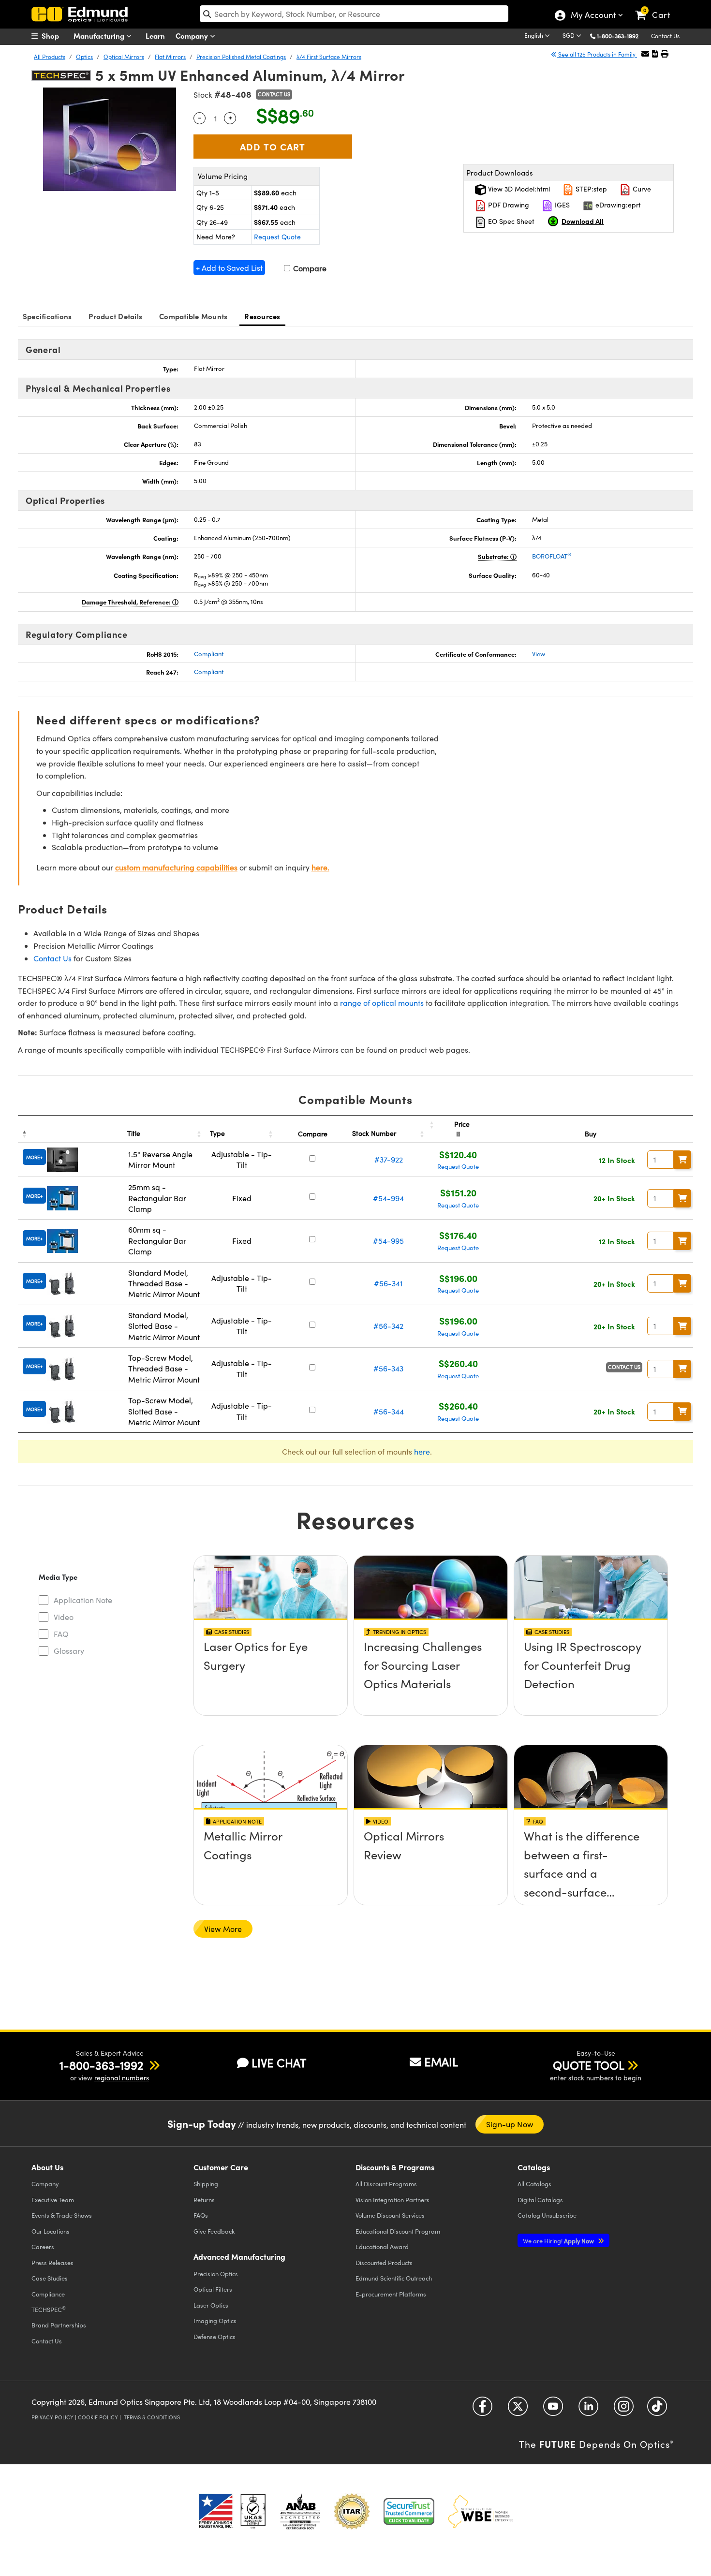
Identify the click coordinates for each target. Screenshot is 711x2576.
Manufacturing (100, 36)
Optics (84, 57)
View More (223, 1929)
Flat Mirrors (170, 57)
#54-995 (388, 1241)
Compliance (48, 2294)
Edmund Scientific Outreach (394, 2278)
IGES (561, 205)
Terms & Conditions (152, 2417)
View (539, 654)
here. (320, 867)
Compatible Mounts (193, 316)
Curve (641, 189)
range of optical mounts (382, 1003)
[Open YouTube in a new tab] (553, 2410)
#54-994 (388, 1198)
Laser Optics (211, 2305)
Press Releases (52, 2262)
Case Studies (50, 2278)
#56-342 (388, 1326)
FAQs (201, 2215)
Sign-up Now (510, 2124)
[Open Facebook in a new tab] (482, 2410)
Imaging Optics (215, 2320)
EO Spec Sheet (510, 221)
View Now (271, 1674)
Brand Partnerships (59, 2325)
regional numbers (122, 2078)
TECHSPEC (49, 2309)
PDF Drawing (508, 205)
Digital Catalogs (540, 2200)
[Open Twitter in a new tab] (518, 2410)
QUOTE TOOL (589, 2065)
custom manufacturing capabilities (176, 867)
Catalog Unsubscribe (547, 2215)
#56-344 (389, 1411)
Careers (43, 2246)
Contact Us (665, 36)
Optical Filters (213, 2289)
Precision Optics (216, 2274)
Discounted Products (384, 2262)
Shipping (206, 2184)
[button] (621, 36)
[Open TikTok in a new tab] (657, 2410)
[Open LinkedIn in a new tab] (588, 2410)
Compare (309, 268)
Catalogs (534, 2184)
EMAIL (441, 2061)
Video (64, 1617)
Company (193, 36)
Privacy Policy (52, 2417)
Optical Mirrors (124, 57)
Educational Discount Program (398, 2231)
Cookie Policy (98, 2417)
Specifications (47, 316)
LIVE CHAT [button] (279, 2063)
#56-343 (388, 1368)
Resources (262, 316)
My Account (593, 16)
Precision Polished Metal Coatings (241, 57)
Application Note (83, 1600)
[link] (657, 7)
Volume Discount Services (390, 2215)
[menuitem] (56, 36)
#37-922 (389, 1159)
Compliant (209, 654)
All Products (50, 57)
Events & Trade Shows (62, 2215)
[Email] (645, 53)
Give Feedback (214, 2231)
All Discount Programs (386, 2184)
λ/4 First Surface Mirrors (329, 57)
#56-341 (388, 1283)
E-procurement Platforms (391, 2294)
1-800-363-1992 (618, 36)
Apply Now (559, 2241)
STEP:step (590, 189)
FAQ (61, 1634)
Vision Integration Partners (393, 2200)
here (422, 1451)
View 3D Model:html (518, 189)
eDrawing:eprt (617, 205)
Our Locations (51, 2231)
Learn (155, 36)
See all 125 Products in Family (597, 54)
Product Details (115, 316)
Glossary (69, 1651)
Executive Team (53, 2200)
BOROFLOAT (552, 556)
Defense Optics (215, 2336)
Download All (583, 221)
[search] (354, 14)
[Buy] (682, 1160)
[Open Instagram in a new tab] (624, 2410)
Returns (204, 2200)
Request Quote (277, 237)
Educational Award (382, 2246)
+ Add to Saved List (229, 268)
